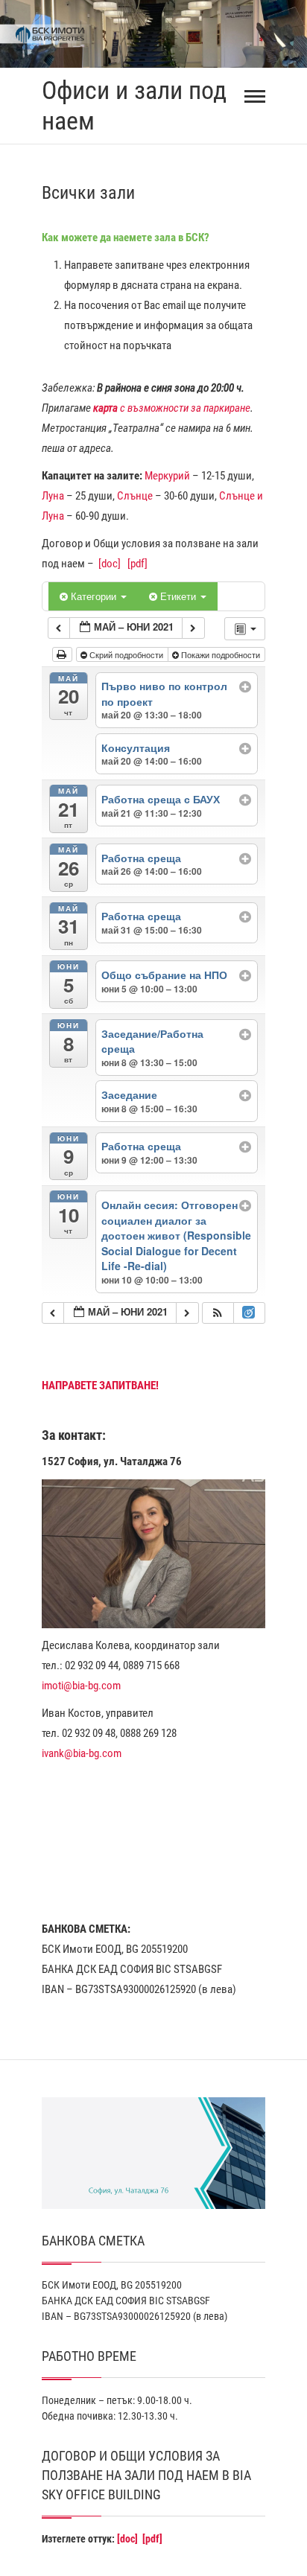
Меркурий (167, 476)
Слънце (135, 496)
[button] (218, 1313)
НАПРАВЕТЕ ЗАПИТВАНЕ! (100, 1386)
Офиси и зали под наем (134, 105)
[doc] (110, 564)
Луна (53, 496)
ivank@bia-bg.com (82, 1753)
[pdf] (137, 564)
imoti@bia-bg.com (81, 1686)
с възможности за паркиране (172, 408)
